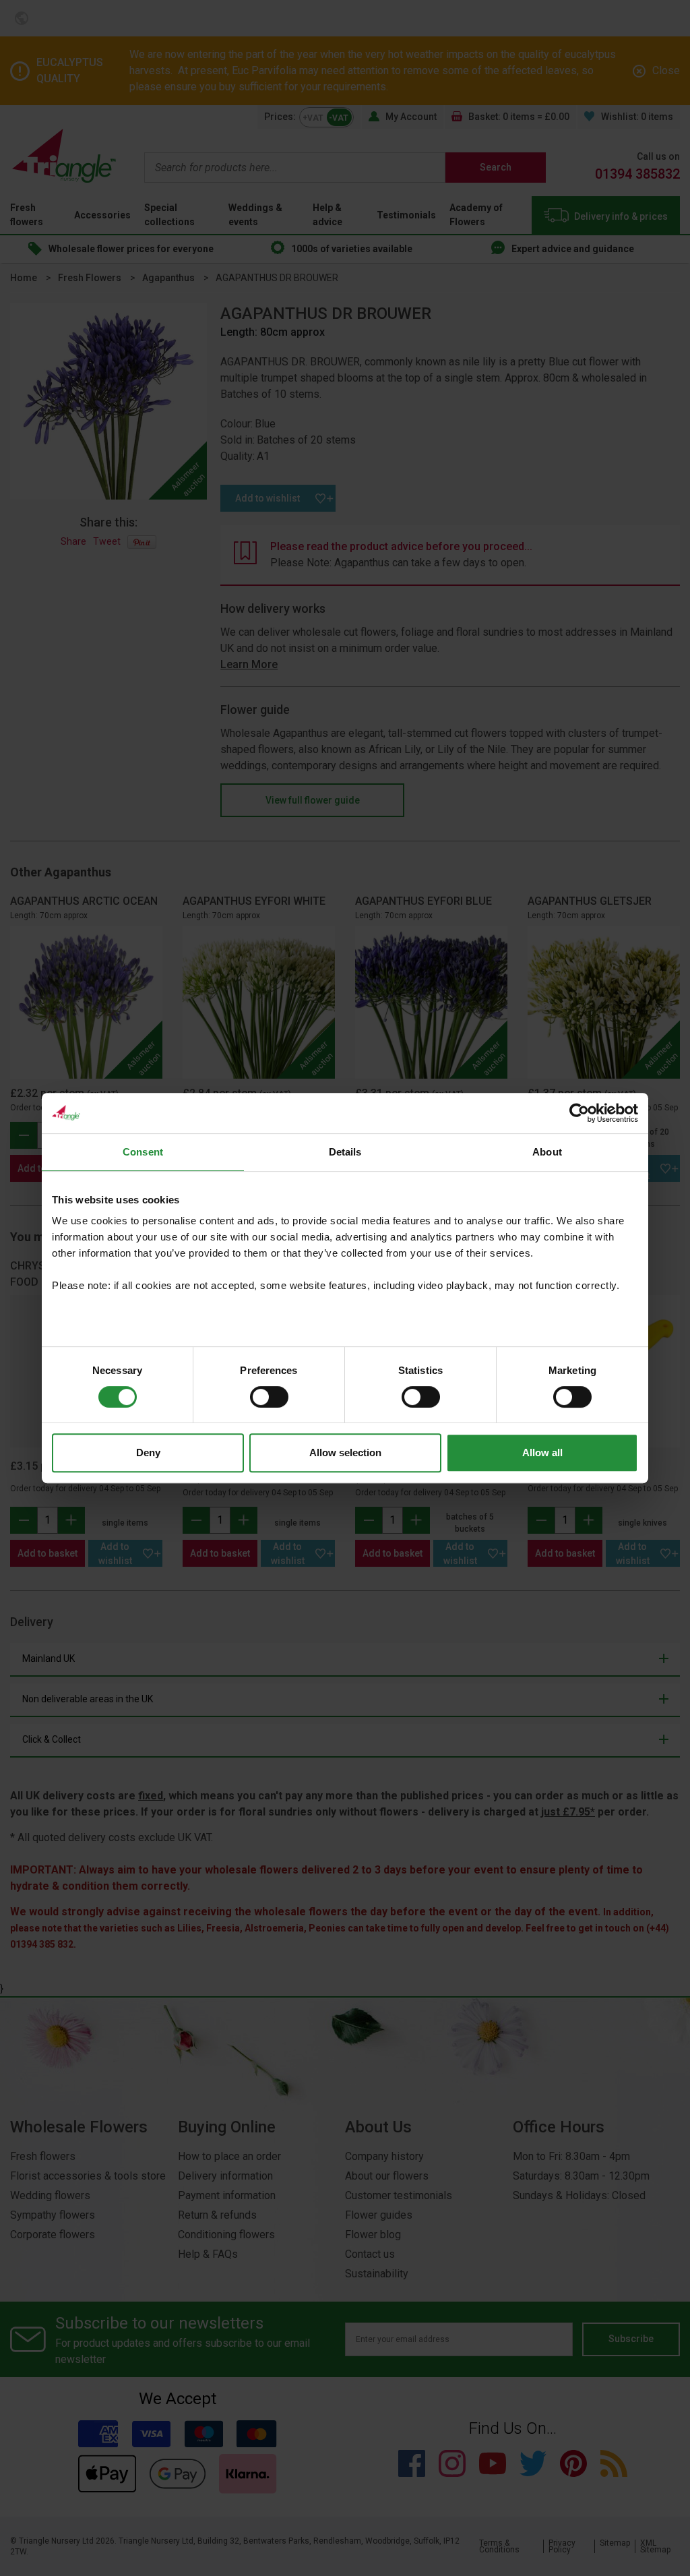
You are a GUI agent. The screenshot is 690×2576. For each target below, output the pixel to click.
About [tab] (547, 1152)
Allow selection (345, 1452)
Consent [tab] (143, 1152)
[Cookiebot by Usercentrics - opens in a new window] (579, 1113)
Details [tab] (345, 1152)
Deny (148, 1452)
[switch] (269, 1397)
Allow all (542, 1452)
